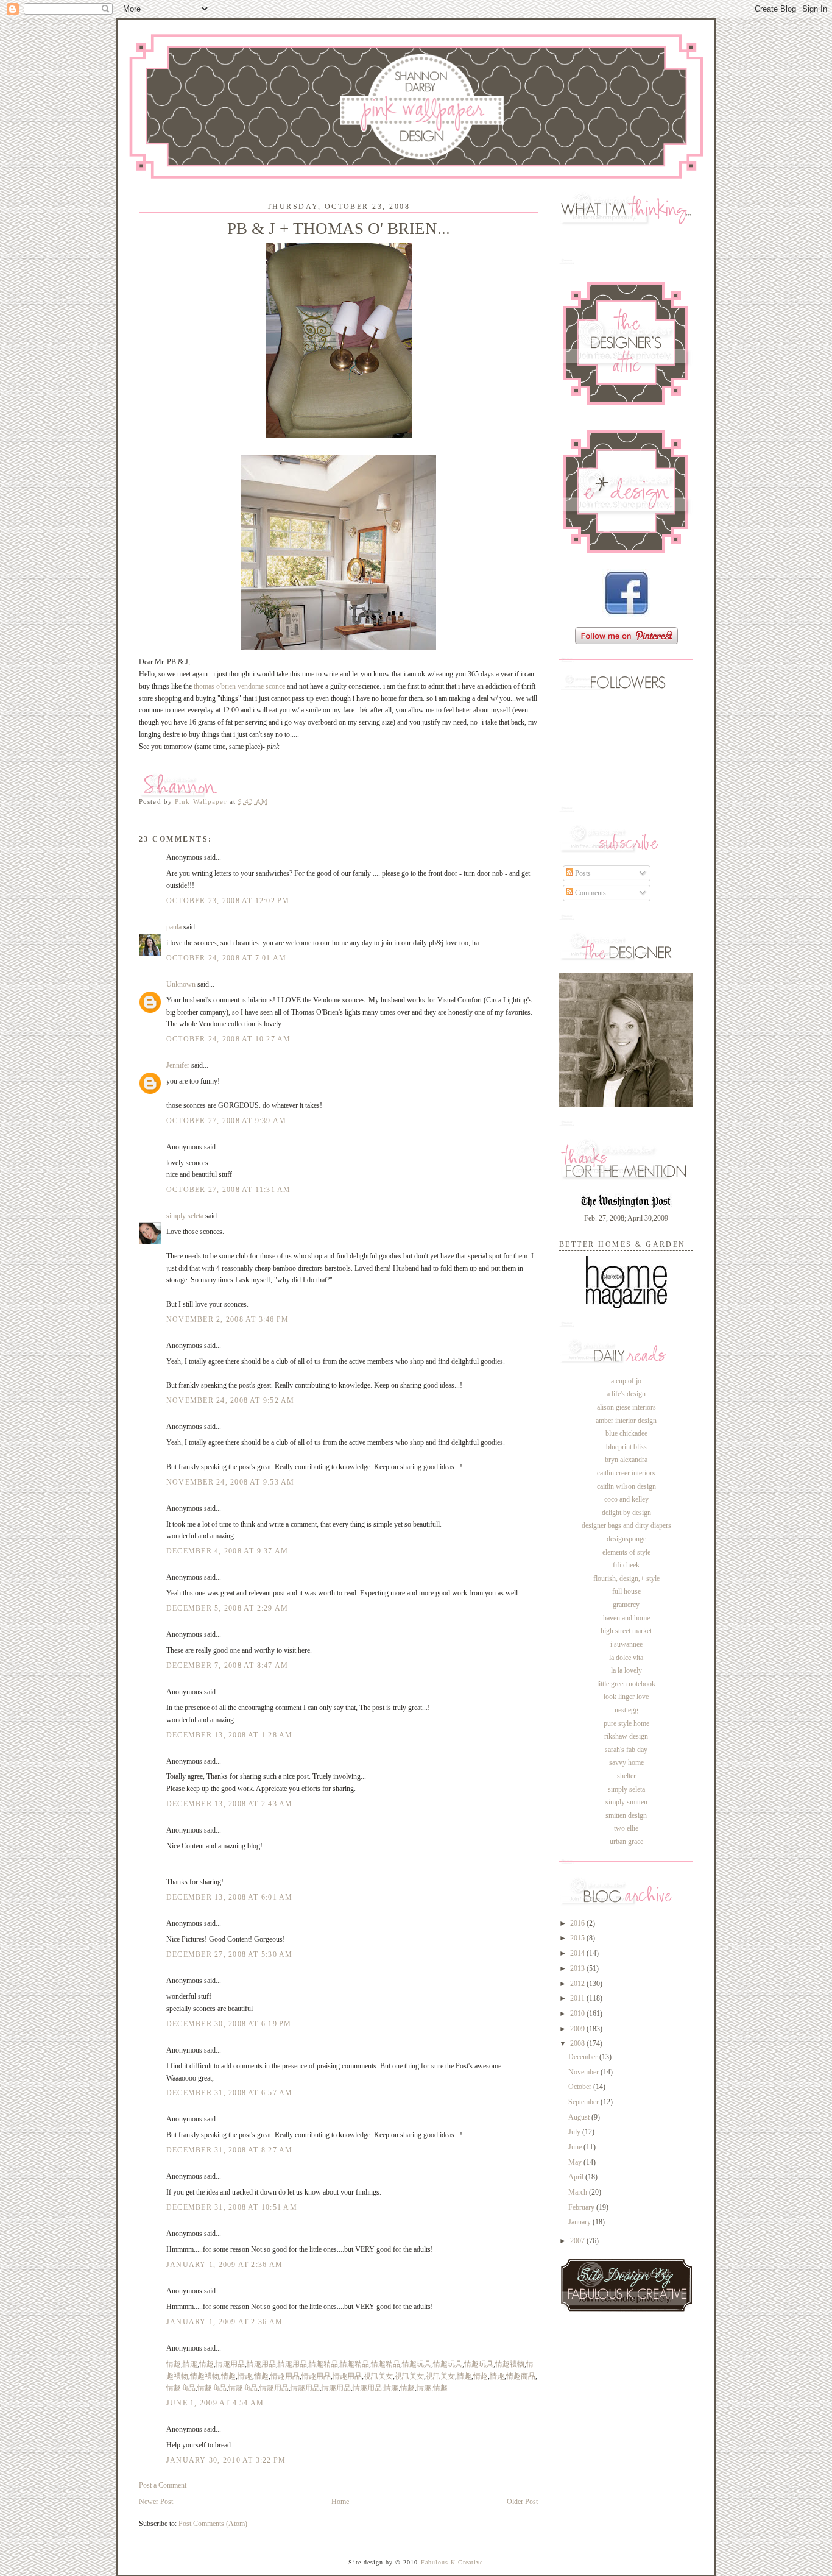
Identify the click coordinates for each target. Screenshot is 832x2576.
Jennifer (178, 1065)
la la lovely (626, 1670)
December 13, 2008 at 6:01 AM (230, 1897)
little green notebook (626, 1684)
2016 (578, 1923)
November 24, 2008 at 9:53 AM (231, 1482)
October (581, 2087)
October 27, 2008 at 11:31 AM (229, 1190)
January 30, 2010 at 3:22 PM (226, 2460)
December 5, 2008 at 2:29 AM (227, 1608)
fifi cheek (626, 1565)
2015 (578, 1938)
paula (174, 927)
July (575, 2132)
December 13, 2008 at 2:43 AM (230, 1804)
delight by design (626, 1513)
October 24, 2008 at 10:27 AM (229, 1039)
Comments (590, 893)
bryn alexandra (626, 1460)
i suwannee (626, 1644)
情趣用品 (230, 2364)
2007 (578, 2241)
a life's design (626, 1394)
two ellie (626, 1828)
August (580, 2117)
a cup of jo (626, 1381)
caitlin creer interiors (626, 1473)
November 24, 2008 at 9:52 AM (231, 1400)
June (576, 2147)
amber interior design (626, 1421)
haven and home (626, 1618)
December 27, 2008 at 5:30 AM (230, 1954)
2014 (578, 1953)
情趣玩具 (417, 2364)
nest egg (626, 1710)
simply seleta (185, 1216)
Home (340, 2502)
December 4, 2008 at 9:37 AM (227, 1551)
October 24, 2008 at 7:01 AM (226, 958)
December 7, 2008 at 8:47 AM (227, 1666)
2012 (578, 1984)
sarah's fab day (626, 1750)
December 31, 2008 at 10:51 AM (232, 2207)
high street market (626, 1631)
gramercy (626, 1605)
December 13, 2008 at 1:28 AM (230, 1735)
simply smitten (626, 1802)
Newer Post (156, 2502)
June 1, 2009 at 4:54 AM (215, 2403)
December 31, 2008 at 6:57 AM (230, 2093)
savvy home (626, 1762)
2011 (578, 1998)
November (584, 2072)
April (577, 2177)
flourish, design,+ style (626, 1578)
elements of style (626, 1552)
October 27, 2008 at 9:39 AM (226, 1121)
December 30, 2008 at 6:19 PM (229, 2024)
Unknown (181, 984)
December (584, 2057)
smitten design (626, 1815)
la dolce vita (626, 1658)
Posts (582, 873)
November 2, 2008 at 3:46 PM (227, 1319)
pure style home (626, 1723)
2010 (578, 2014)
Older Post (522, 2502)
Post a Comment (163, 2485)
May (576, 2162)
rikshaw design (626, 1736)
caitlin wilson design (626, 1486)
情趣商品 (521, 2376)
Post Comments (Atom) (213, 2524)
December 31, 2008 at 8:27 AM (230, 2150)
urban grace (626, 1842)
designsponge (626, 1539)
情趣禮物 (510, 2364)
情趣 (174, 2364)
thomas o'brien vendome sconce (239, 686)
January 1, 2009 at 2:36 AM (224, 2265)
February (582, 2207)
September (584, 2102)
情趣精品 (323, 2364)
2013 (578, 1968)
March (579, 2192)
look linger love (626, 1697)
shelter (626, 1776)
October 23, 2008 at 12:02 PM (228, 901)
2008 (578, 2043)
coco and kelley (626, 1499)
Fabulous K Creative (452, 2562)
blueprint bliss (626, 1447)
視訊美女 (378, 2376)
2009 (578, 2029)
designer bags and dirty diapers (626, 1525)
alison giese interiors (626, 1407)
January (580, 2222)
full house (626, 1591)
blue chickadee (626, 1433)
